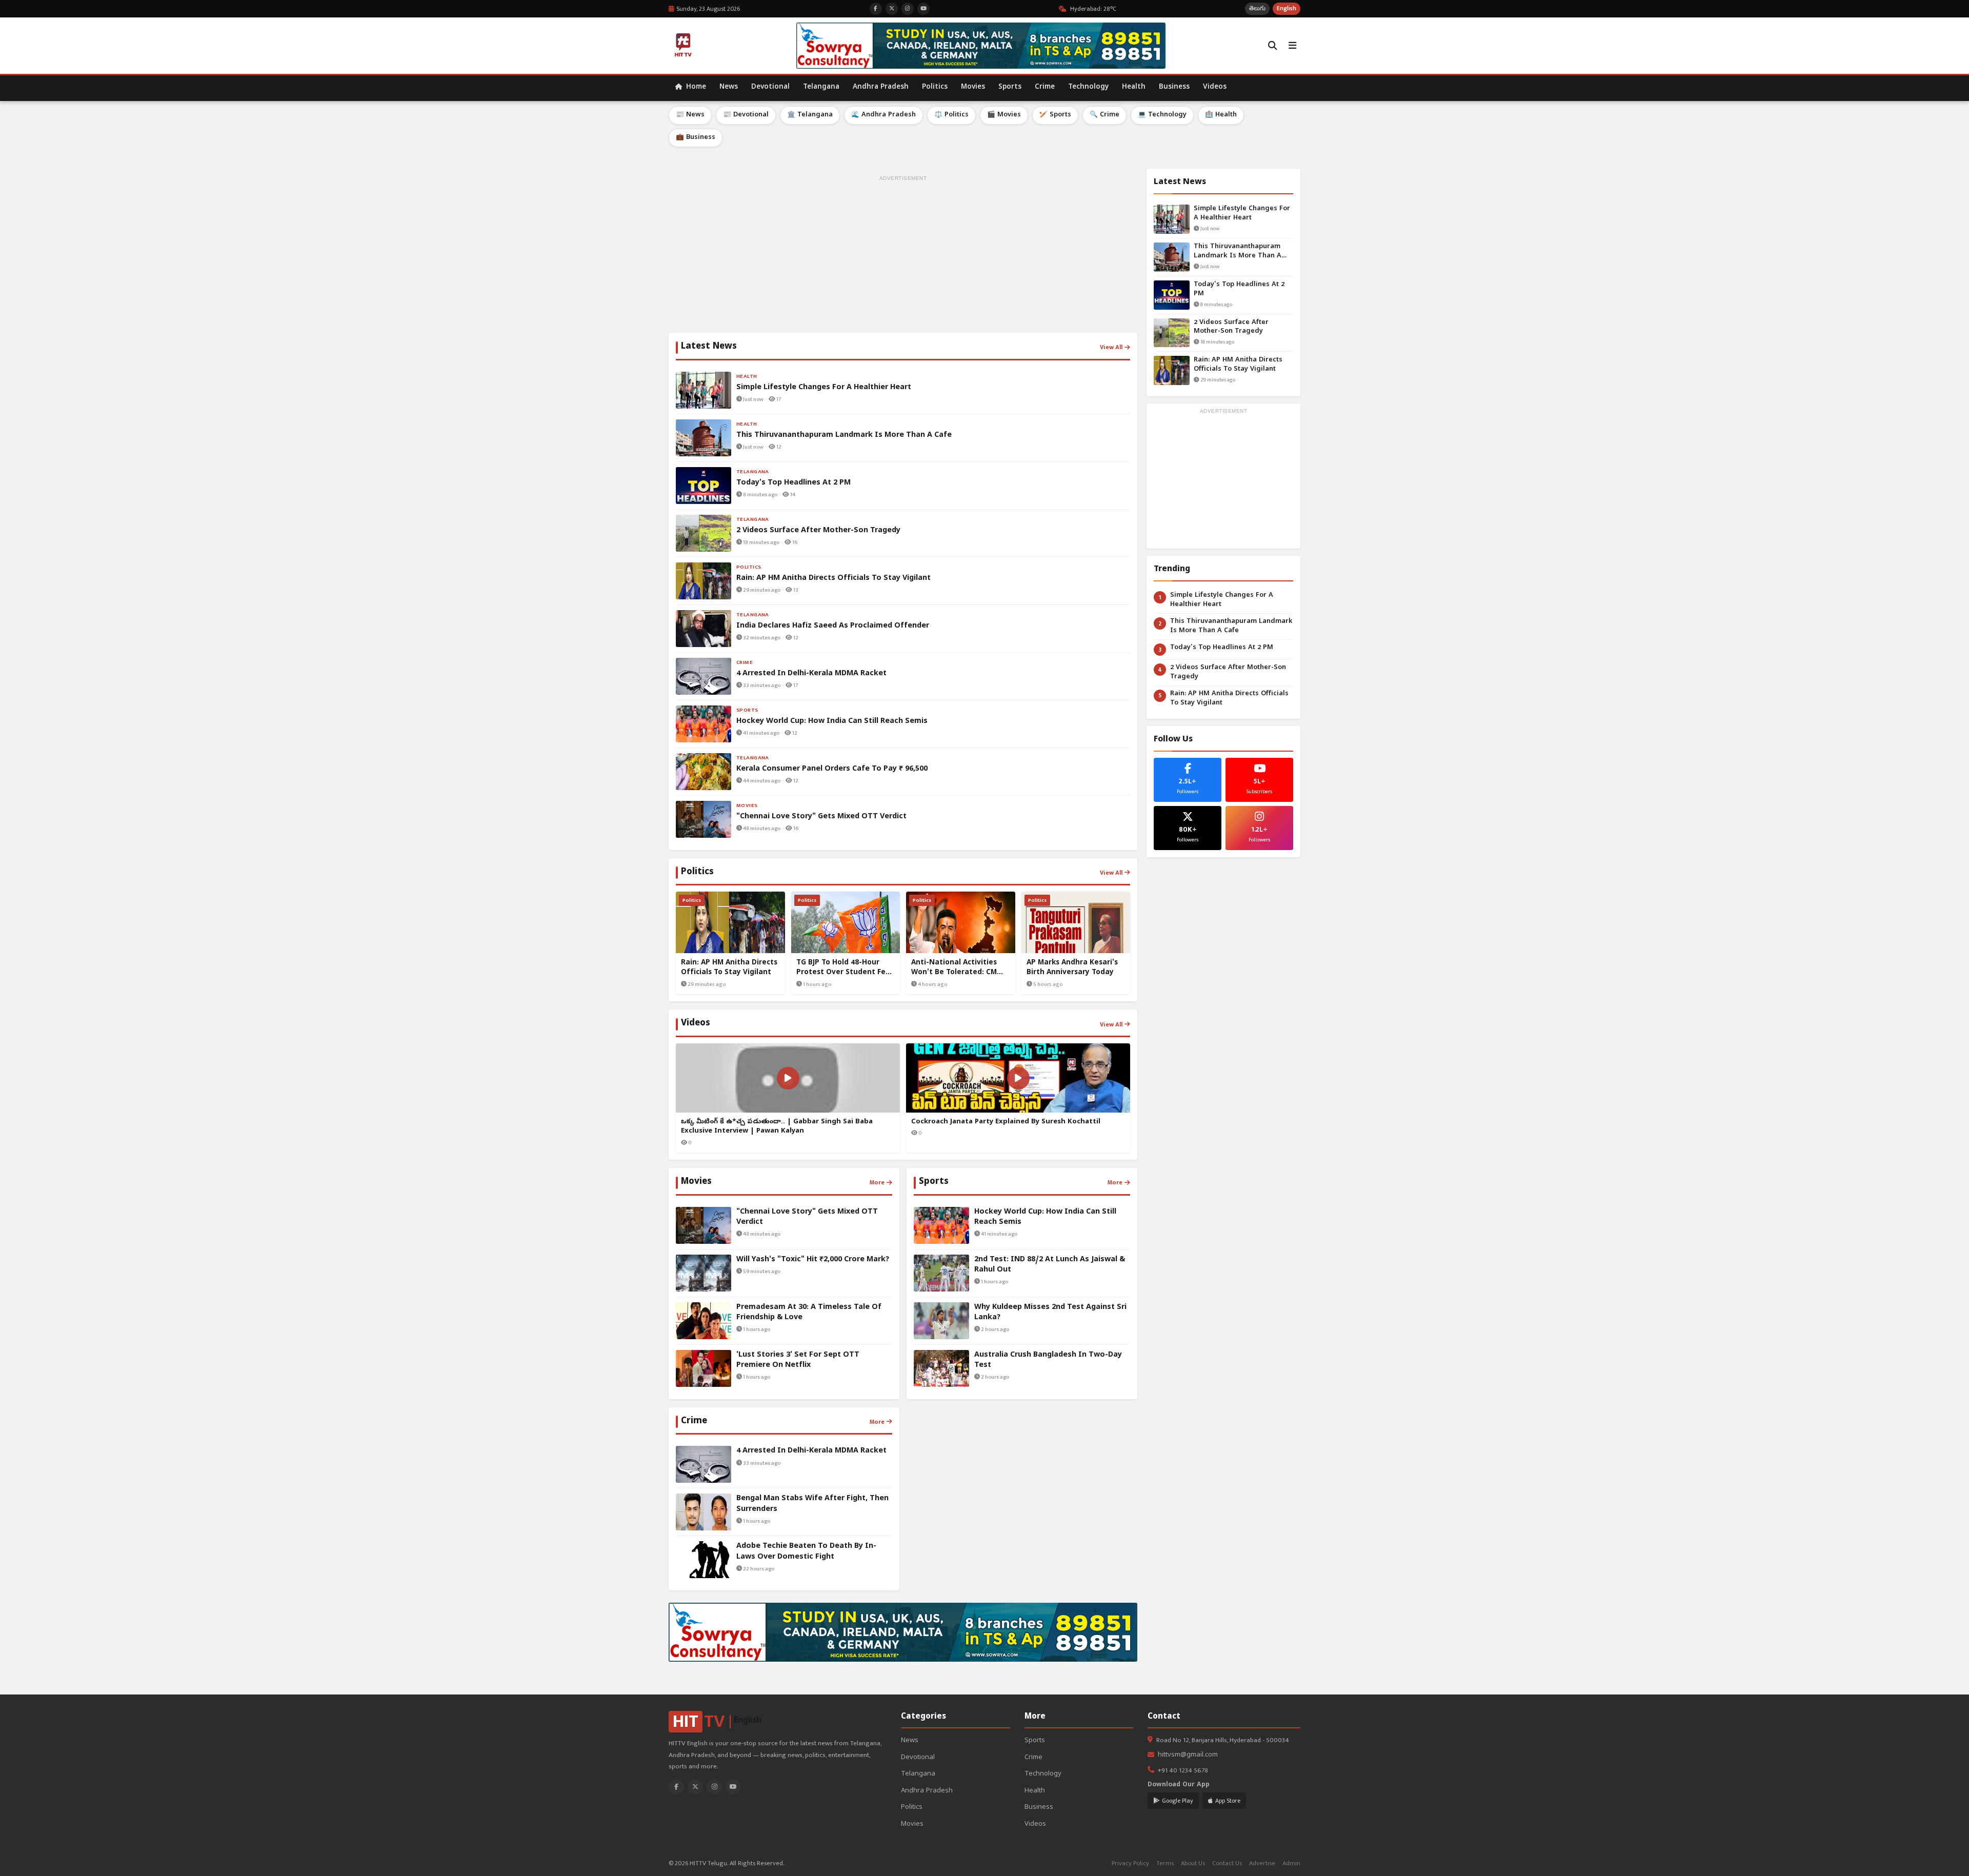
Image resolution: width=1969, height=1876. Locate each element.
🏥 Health (1221, 115)
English (1287, 8)
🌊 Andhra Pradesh (883, 115)
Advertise (1262, 1863)
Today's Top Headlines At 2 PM (1239, 289)
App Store (1228, 1801)
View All (1111, 347)
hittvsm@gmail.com (1188, 1755)
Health (1134, 87)
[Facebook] (676, 1787)
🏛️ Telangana (810, 115)
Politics (935, 87)
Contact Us (1227, 1863)
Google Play (1178, 1801)
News (729, 87)
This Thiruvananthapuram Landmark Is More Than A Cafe (1238, 252)
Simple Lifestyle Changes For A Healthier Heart (1242, 214)
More (877, 1182)
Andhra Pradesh (881, 87)
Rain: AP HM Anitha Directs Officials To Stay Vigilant (1238, 365)
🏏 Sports (1055, 115)
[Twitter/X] (695, 1787)
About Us (1193, 1863)
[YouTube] (733, 1787)
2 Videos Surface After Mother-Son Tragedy (1231, 327)
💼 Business (696, 138)
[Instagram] (714, 1787)
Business (1174, 87)
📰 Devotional (746, 115)
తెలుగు (1257, 8)
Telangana (821, 87)
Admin (1291, 1863)
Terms (1165, 1863)
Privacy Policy (1130, 1863)
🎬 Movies (1004, 115)
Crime (1045, 87)
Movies (973, 87)
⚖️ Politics (951, 115)
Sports (1010, 87)
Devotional (770, 87)
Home (695, 87)
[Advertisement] (903, 256)
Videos (1215, 87)
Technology (1088, 87)
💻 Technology (1162, 115)
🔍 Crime (1104, 115)
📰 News (690, 115)
